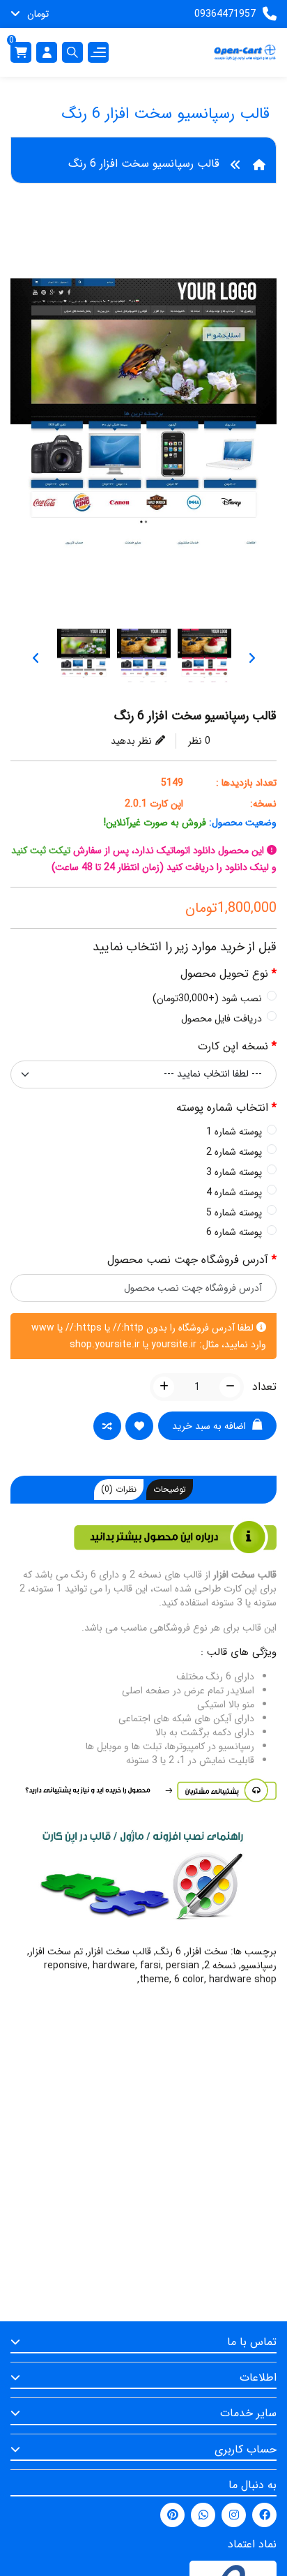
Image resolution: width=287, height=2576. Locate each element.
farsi (150, 1965)
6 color (189, 1979)
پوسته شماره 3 (234, 1172)
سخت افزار (207, 1952)
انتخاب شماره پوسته (222, 1108)
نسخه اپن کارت (233, 1047)
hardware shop (243, 1979)
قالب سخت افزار (119, 1952)
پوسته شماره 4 (234, 1192)
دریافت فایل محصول (222, 1019)
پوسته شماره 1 (234, 1132)
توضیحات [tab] (170, 1489)
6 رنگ (169, 1952)
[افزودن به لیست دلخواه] (137, 1428)
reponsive (66, 1965)
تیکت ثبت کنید (41, 851)
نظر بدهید (131, 741)
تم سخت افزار (56, 1952)
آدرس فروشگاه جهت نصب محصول (188, 1260)
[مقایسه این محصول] (105, 1428)
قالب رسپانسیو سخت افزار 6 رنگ (144, 164)
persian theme (169, 1972)
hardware (114, 1965)
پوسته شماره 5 (234, 1213)
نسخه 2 (220, 1965)
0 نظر (199, 741)
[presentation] (251, 658)
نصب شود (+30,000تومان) (207, 998)
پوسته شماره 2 (234, 1152)
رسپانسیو (259, 1965)
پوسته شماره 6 (234, 1232)
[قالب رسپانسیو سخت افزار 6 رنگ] (143, 430)
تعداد (264, 1387)
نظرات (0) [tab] (119, 1489)
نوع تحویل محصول (224, 974)
